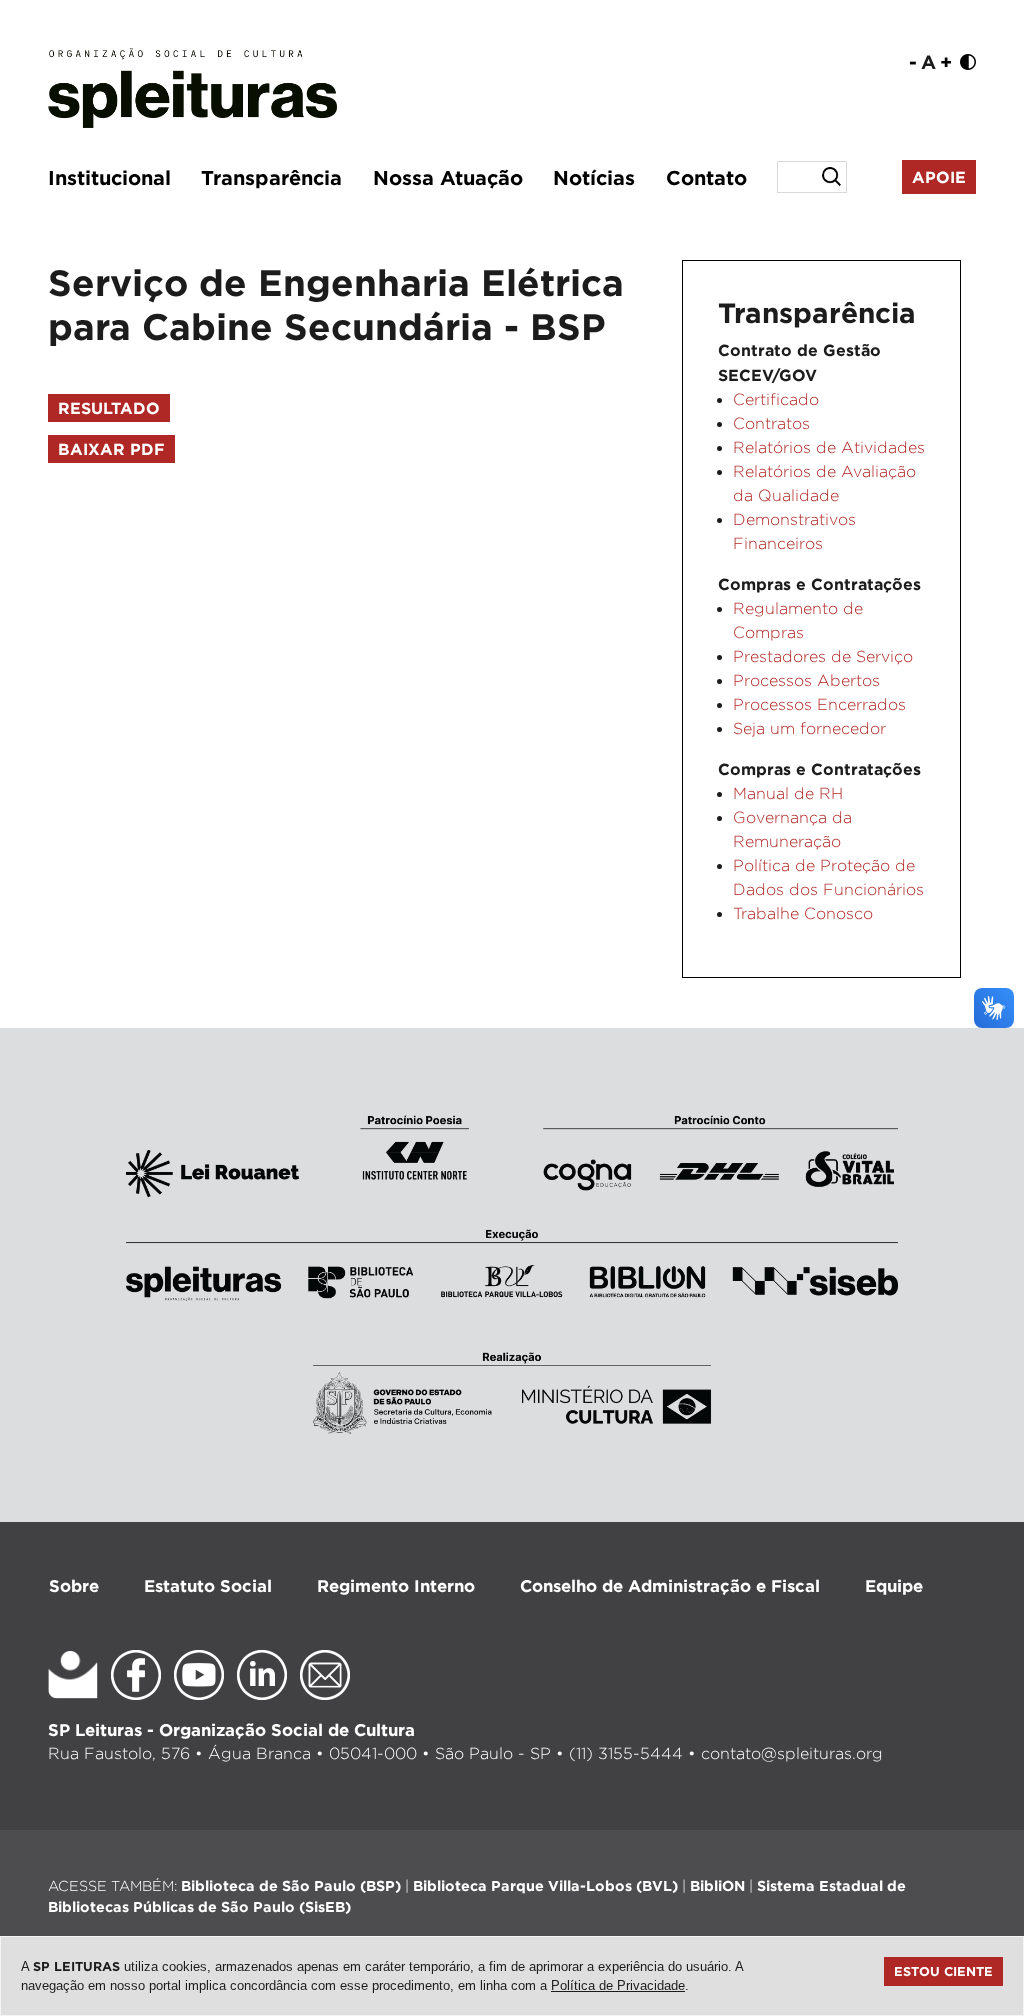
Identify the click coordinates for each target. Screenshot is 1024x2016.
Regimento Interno (396, 1585)
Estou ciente (943, 1971)
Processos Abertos (806, 680)
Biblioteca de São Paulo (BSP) (291, 1885)
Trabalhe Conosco (803, 913)
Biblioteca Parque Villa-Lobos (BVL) (545, 1885)
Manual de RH (788, 793)
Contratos (771, 423)
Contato (706, 177)
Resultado (109, 408)
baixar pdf (111, 449)
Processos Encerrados (819, 704)
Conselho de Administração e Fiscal (670, 1585)
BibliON (717, 1885)
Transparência (271, 177)
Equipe (894, 1585)
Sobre (74, 1585)
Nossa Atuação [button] (448, 177)
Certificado (776, 399)
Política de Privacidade (618, 1985)
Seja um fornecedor (809, 728)
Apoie (939, 177)
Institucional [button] (109, 177)
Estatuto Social (208, 1585)
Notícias (594, 177)
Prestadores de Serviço (823, 656)
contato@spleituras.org (792, 1753)
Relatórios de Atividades (829, 447)
